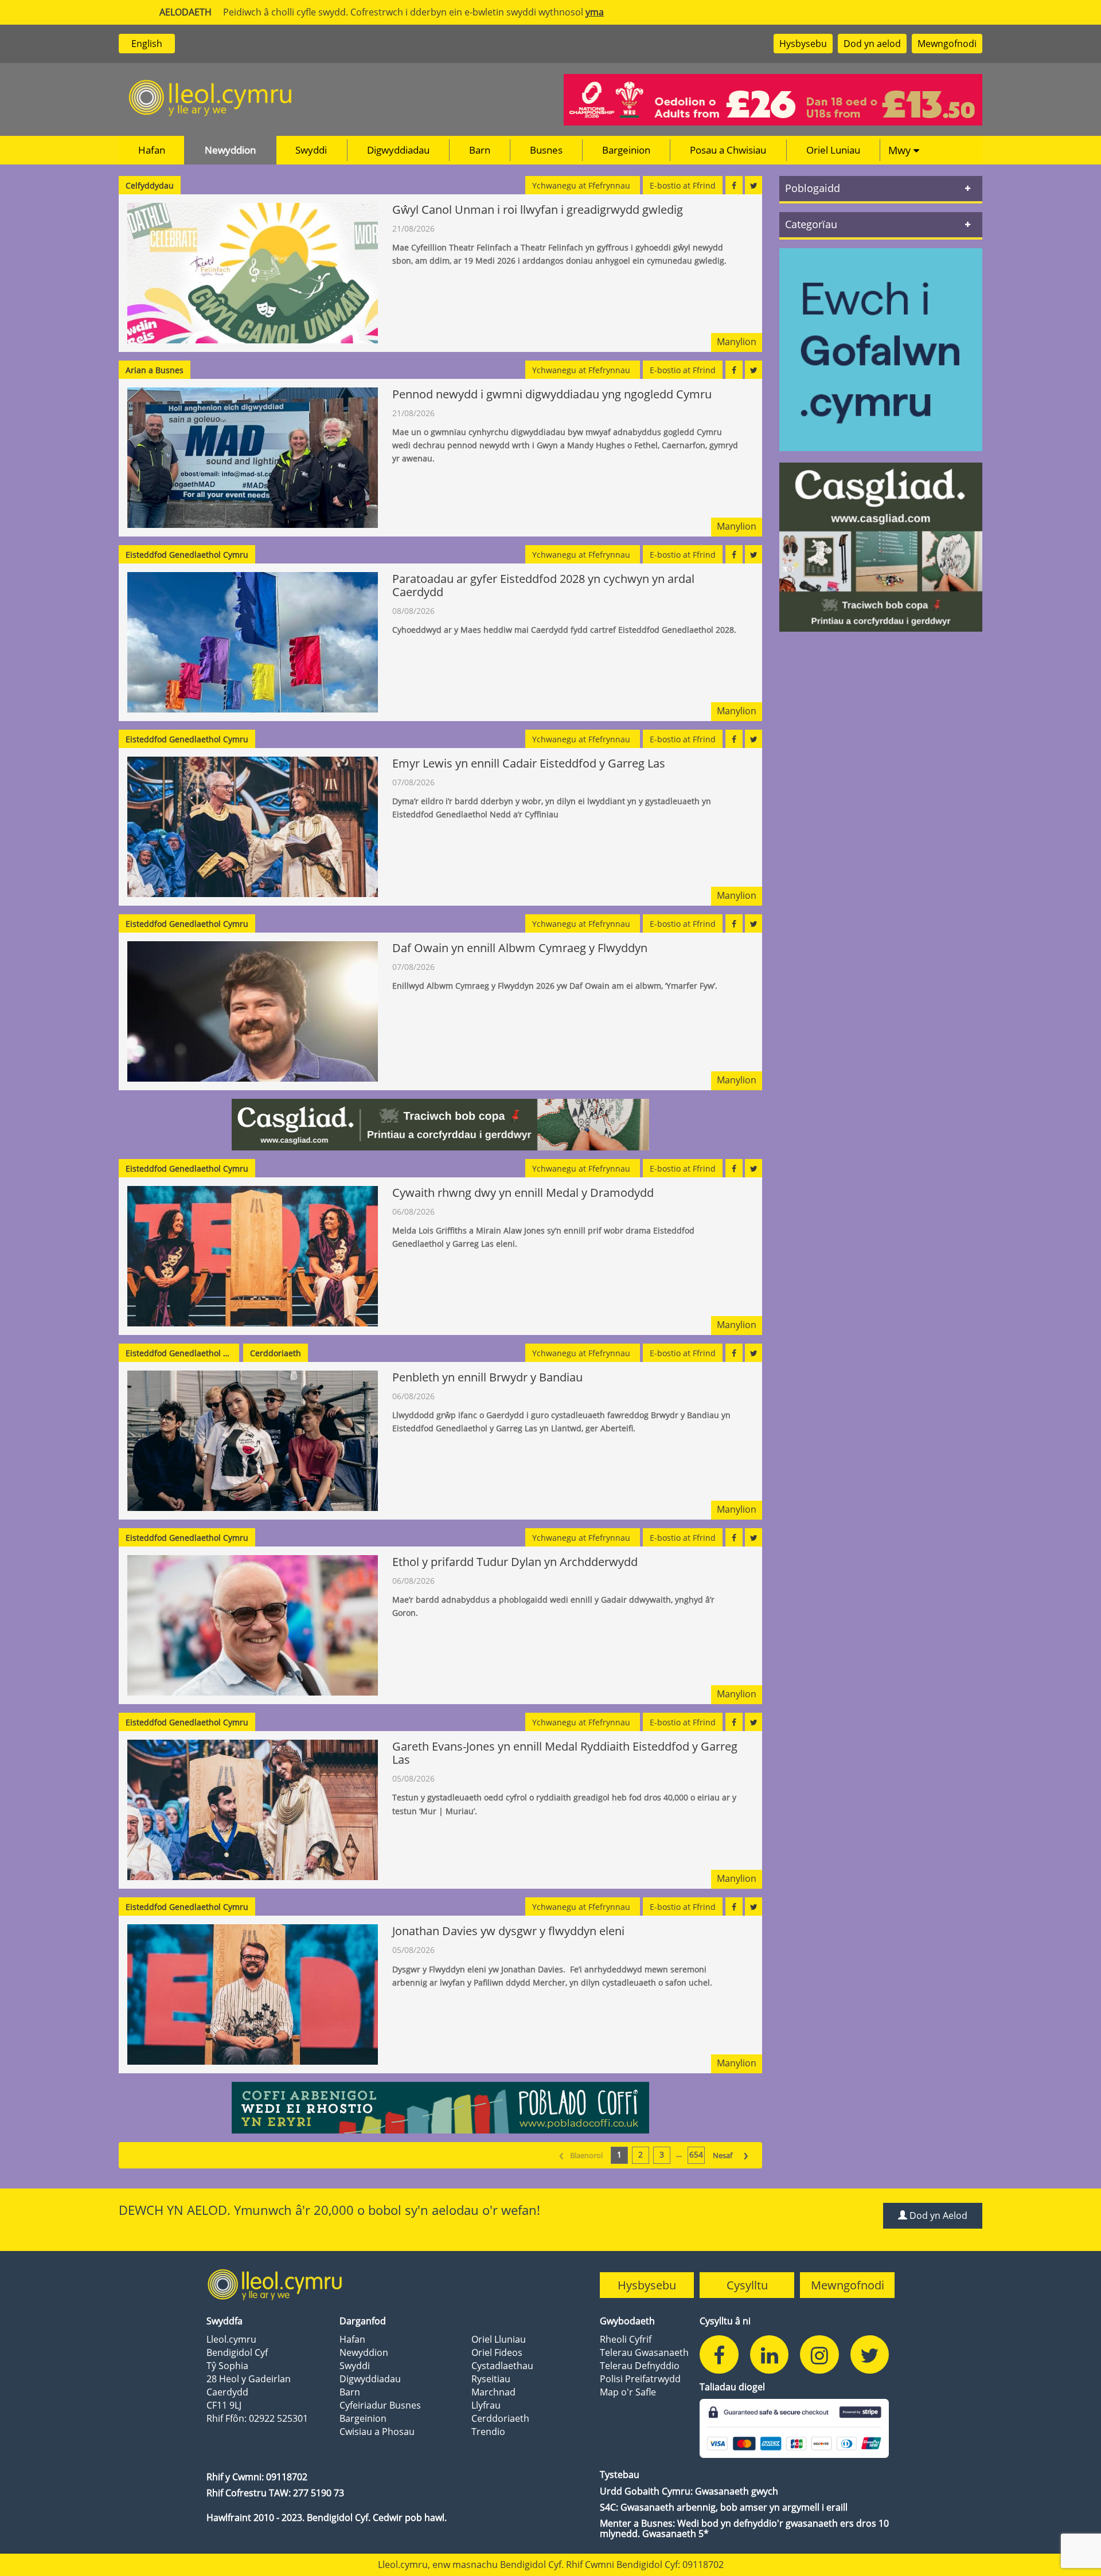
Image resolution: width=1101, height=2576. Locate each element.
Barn (480, 150)
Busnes (546, 150)
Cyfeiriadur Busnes (380, 2405)
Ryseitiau (491, 2379)
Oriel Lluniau (499, 2339)
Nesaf (730, 2154)
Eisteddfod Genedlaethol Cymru (187, 555)
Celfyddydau (150, 185)
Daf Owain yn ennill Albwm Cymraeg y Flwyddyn (520, 948)
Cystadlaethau (502, 2366)
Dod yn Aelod (937, 2215)
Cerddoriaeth (276, 1353)
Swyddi (311, 150)
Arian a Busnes (155, 370)
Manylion (737, 342)
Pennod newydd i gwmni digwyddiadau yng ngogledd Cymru (553, 394)
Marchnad (493, 2392)
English (147, 44)
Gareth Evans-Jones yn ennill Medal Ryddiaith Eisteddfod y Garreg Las (565, 1753)
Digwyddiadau (398, 150)
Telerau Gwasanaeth (644, 2352)
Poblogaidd (813, 188)
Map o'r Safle (628, 2392)
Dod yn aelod (872, 44)
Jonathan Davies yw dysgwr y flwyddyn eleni (508, 1931)
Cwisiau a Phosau (377, 2432)
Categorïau (811, 224)
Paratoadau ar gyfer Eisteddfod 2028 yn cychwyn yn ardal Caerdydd (543, 585)
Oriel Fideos (497, 2352)
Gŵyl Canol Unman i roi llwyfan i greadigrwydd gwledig (538, 210)
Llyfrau (486, 2405)
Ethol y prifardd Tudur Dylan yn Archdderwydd (515, 1562)
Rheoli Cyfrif (626, 2339)
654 (696, 2154)
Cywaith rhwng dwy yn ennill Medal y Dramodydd (523, 1193)
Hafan (152, 150)
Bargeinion (626, 150)
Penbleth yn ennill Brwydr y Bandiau (487, 1377)
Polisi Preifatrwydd (640, 2379)
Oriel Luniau (833, 150)
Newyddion (230, 150)
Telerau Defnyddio (640, 2366)
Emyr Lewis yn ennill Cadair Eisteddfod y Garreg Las (529, 763)
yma (595, 12)
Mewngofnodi (947, 44)
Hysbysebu (803, 44)
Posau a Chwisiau (728, 150)
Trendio (488, 2432)
